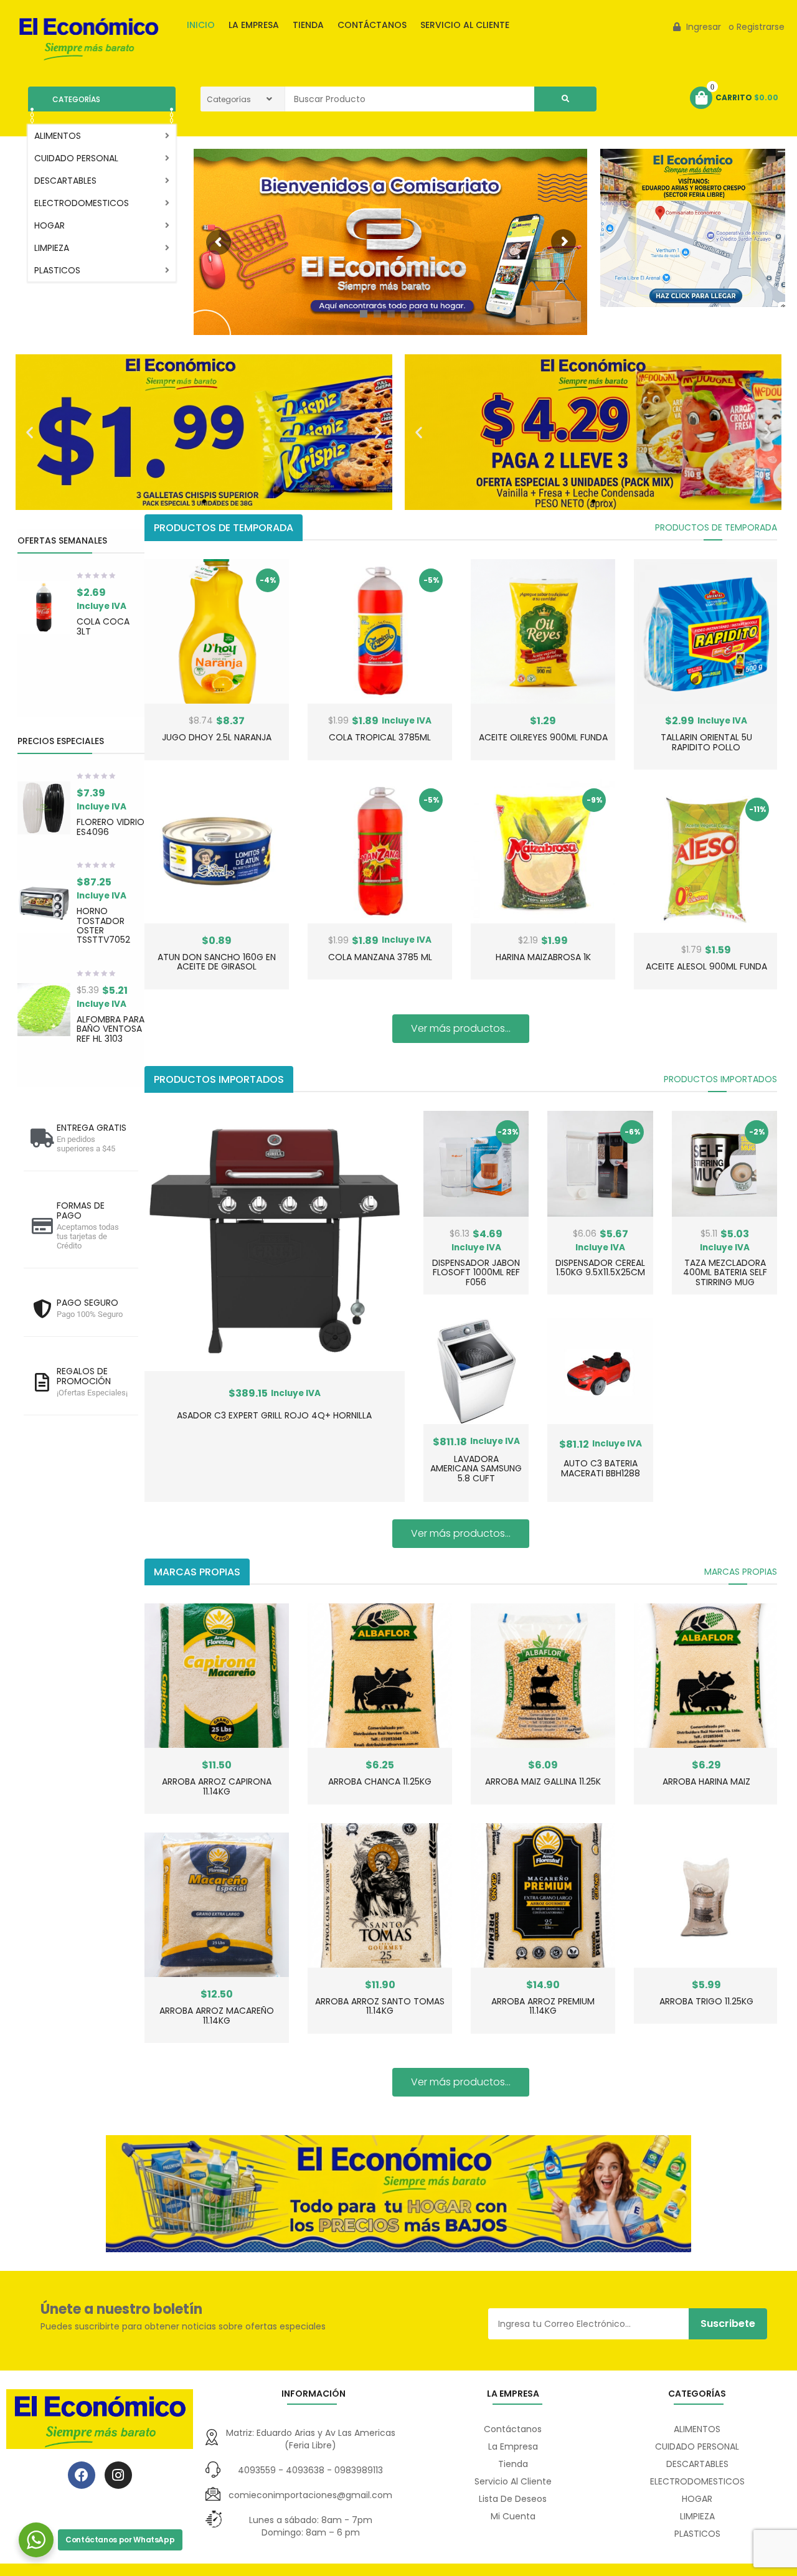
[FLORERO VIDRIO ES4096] (44, 808)
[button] (30, 432)
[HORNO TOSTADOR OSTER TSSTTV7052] (44, 906)
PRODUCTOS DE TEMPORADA (716, 527)
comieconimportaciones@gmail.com (310, 2495)
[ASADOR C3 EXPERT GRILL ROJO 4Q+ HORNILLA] (275, 1241)
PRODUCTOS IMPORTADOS (720, 1079)
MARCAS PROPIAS (741, 1572)
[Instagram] (118, 2475)
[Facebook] (82, 2475)
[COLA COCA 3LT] (44, 607)
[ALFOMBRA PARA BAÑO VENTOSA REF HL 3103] (44, 1010)
